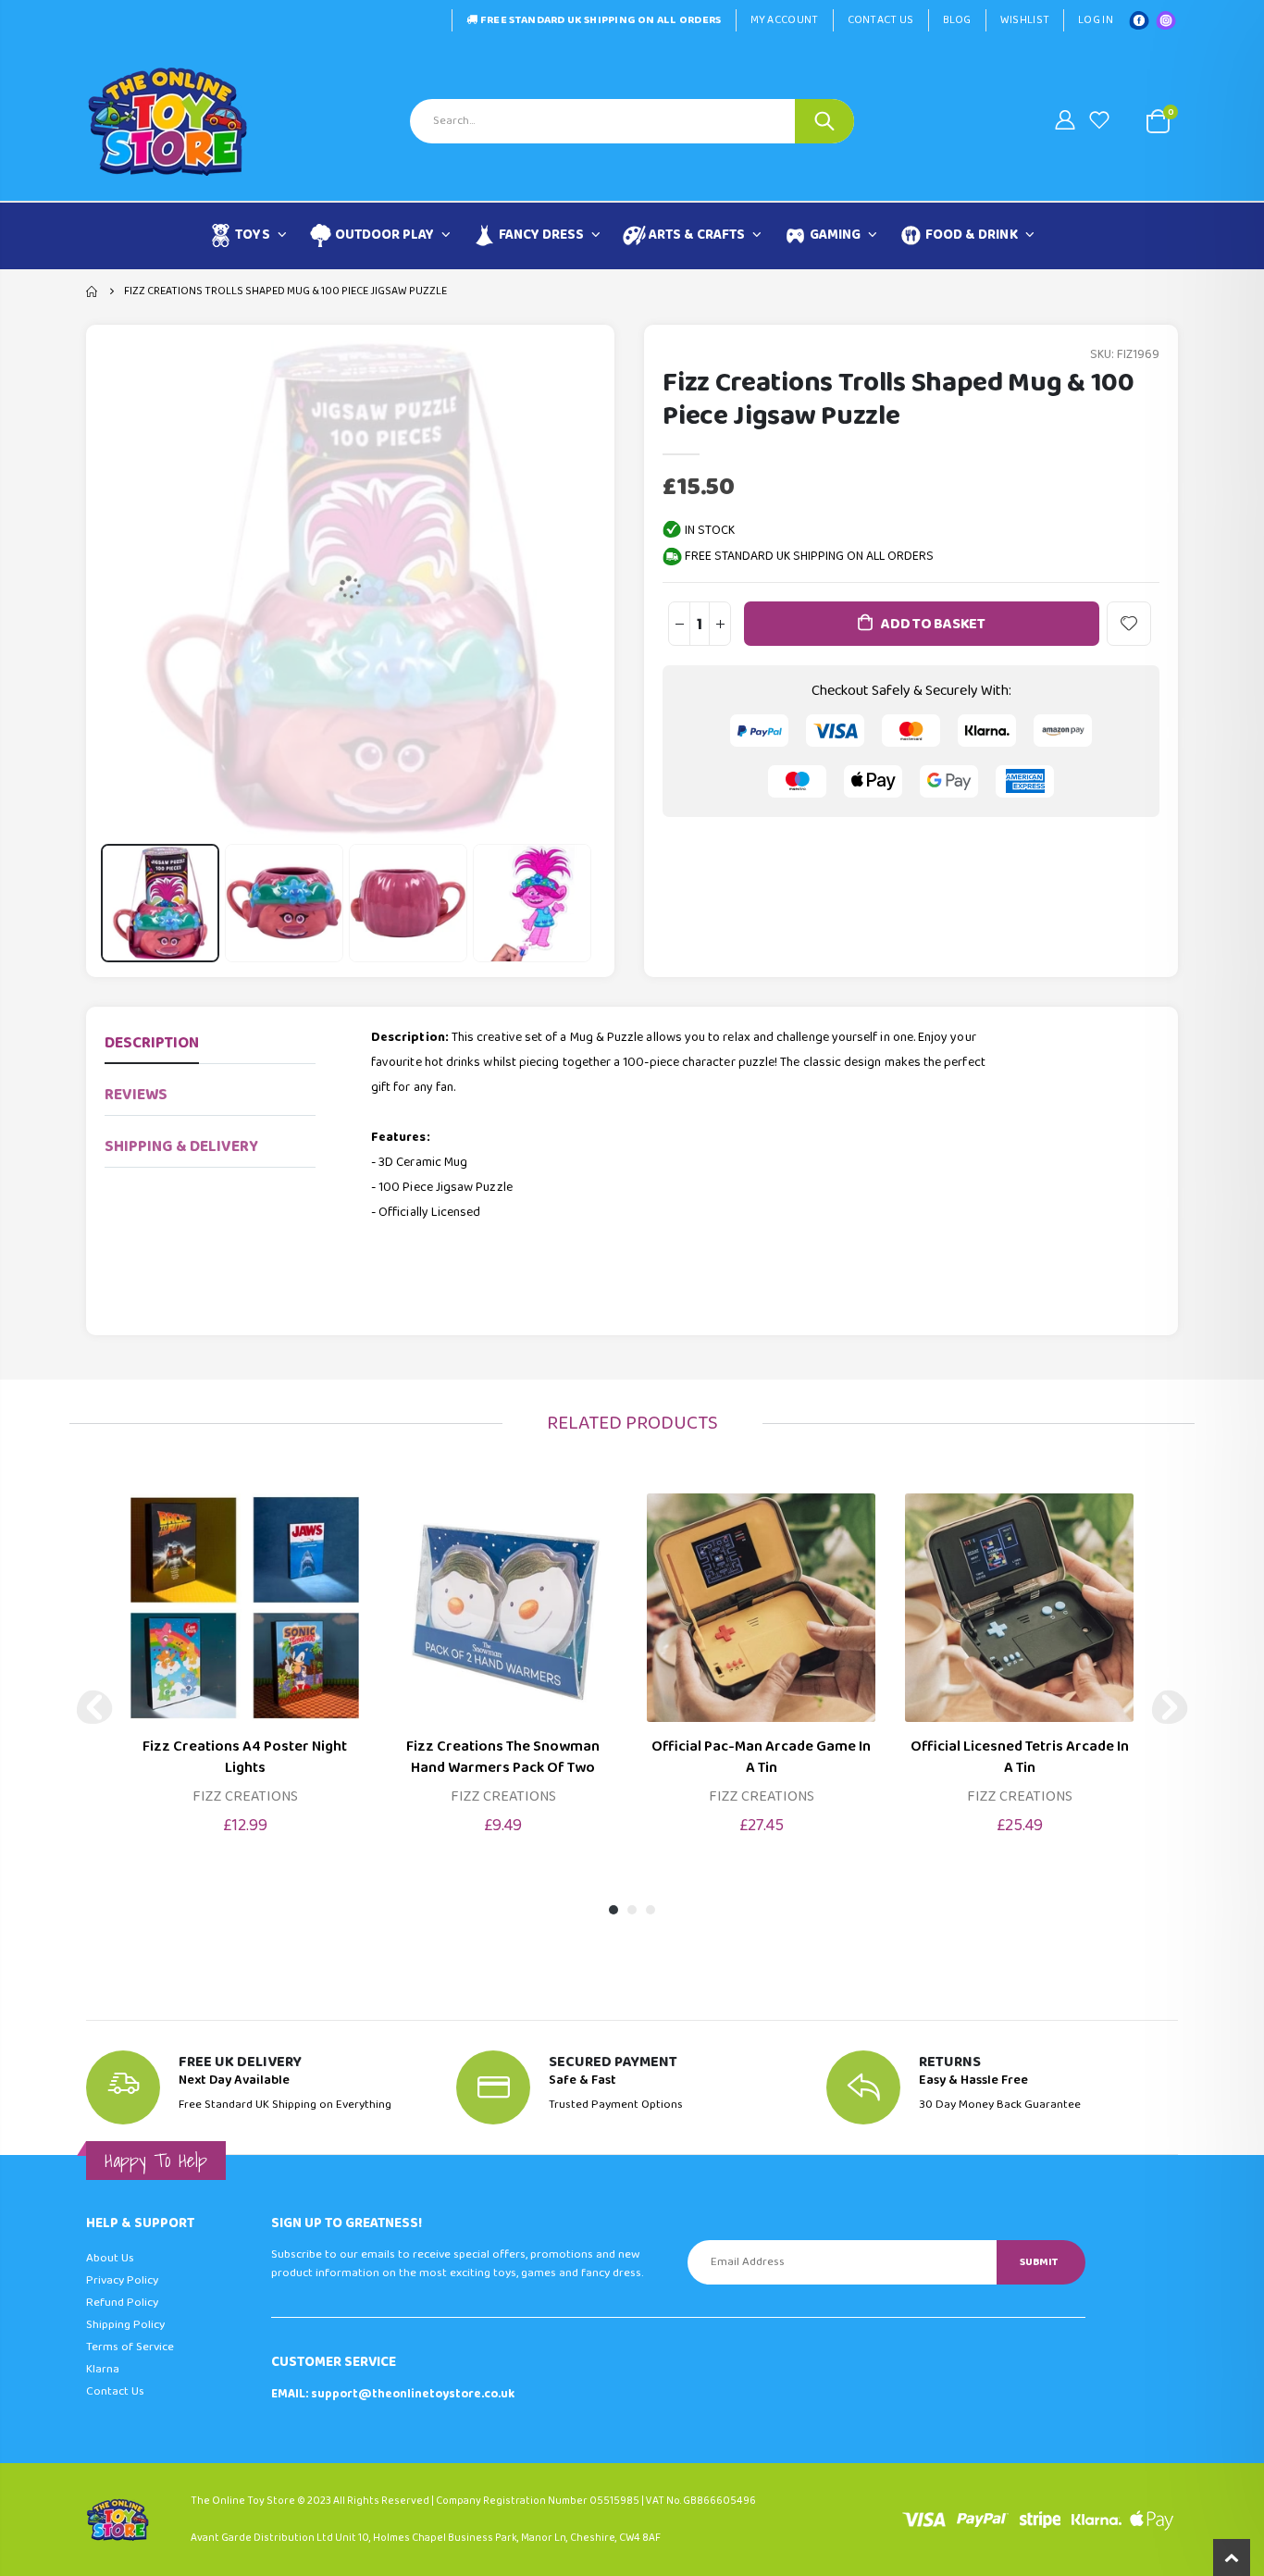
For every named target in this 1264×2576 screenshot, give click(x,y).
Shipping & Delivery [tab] (181, 1147)
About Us (110, 2258)
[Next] (1170, 1707)
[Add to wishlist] (1129, 624)
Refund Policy (122, 2303)
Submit (1039, 2262)
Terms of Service (130, 2347)
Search (824, 121)
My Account (785, 20)
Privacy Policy (122, 2280)
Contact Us (881, 20)
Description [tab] (152, 1043)
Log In (1096, 20)
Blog (957, 20)
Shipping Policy (125, 2325)
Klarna (103, 2369)
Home (93, 291)
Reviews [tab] (136, 1095)
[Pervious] (94, 1707)
